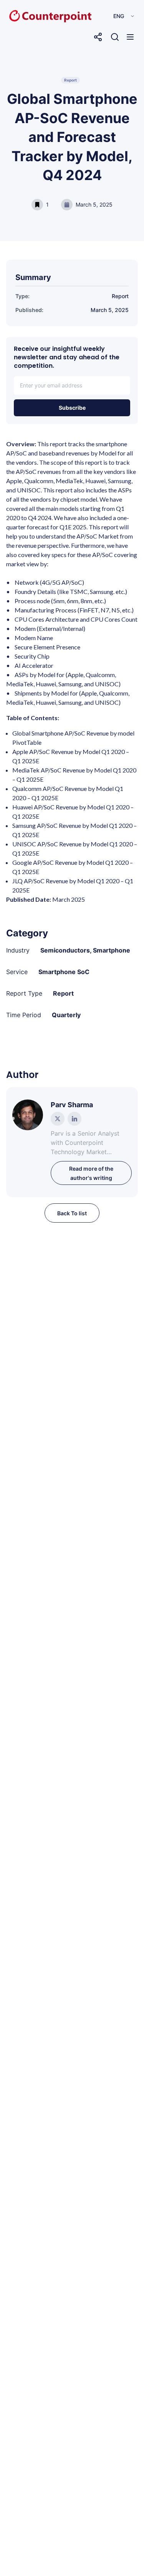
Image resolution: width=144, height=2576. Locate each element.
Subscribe (72, 408)
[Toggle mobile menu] (130, 37)
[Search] (115, 37)
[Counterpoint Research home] (34, 16)
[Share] (98, 37)
